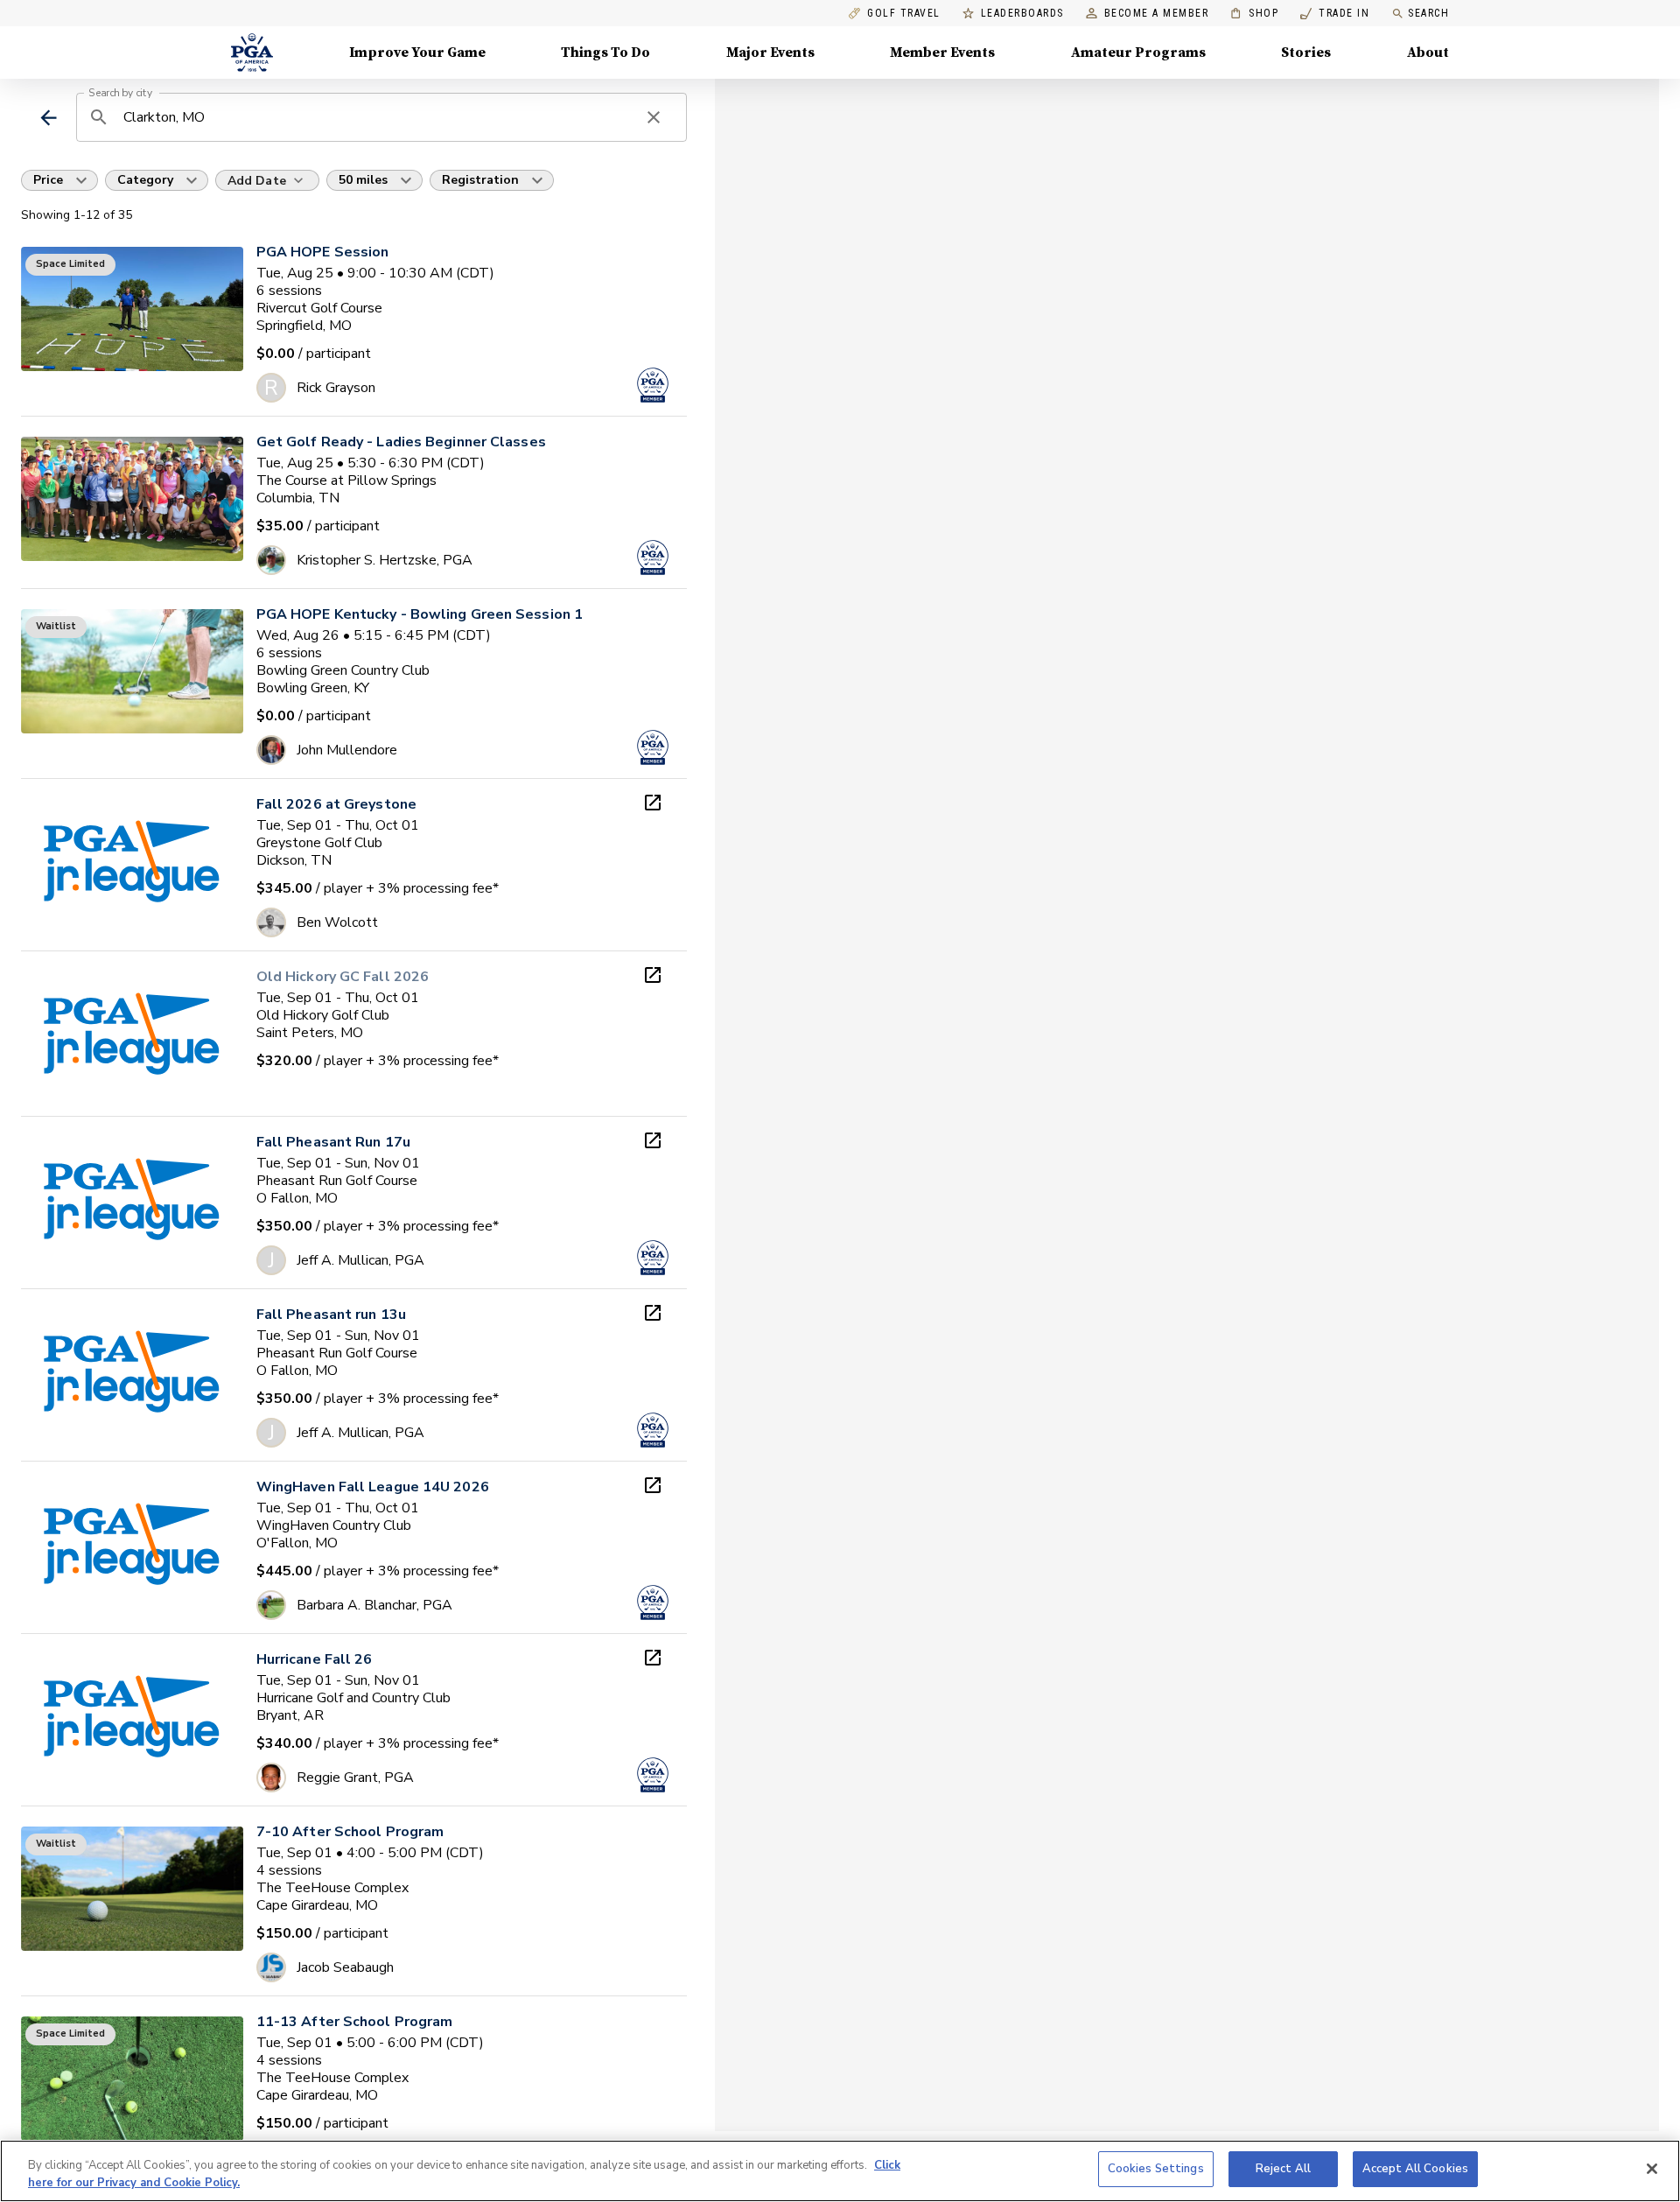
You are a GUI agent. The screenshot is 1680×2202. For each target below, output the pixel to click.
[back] (49, 118)
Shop (1254, 14)
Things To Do (605, 53)
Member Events (942, 53)
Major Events (770, 53)
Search (1428, 13)
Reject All (1283, 2169)
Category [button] (145, 180)
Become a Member (1157, 14)
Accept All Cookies (1415, 2169)
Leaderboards (1022, 14)
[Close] (1652, 2169)
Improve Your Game (417, 53)
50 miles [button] (363, 180)
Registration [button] (480, 180)
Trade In (1335, 14)
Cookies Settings (1156, 2169)
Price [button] (48, 180)
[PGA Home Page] (252, 53)
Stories (1306, 53)
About (1428, 53)
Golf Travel (904, 14)
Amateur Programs (1138, 53)
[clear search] (654, 117)
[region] (840, 2171)
